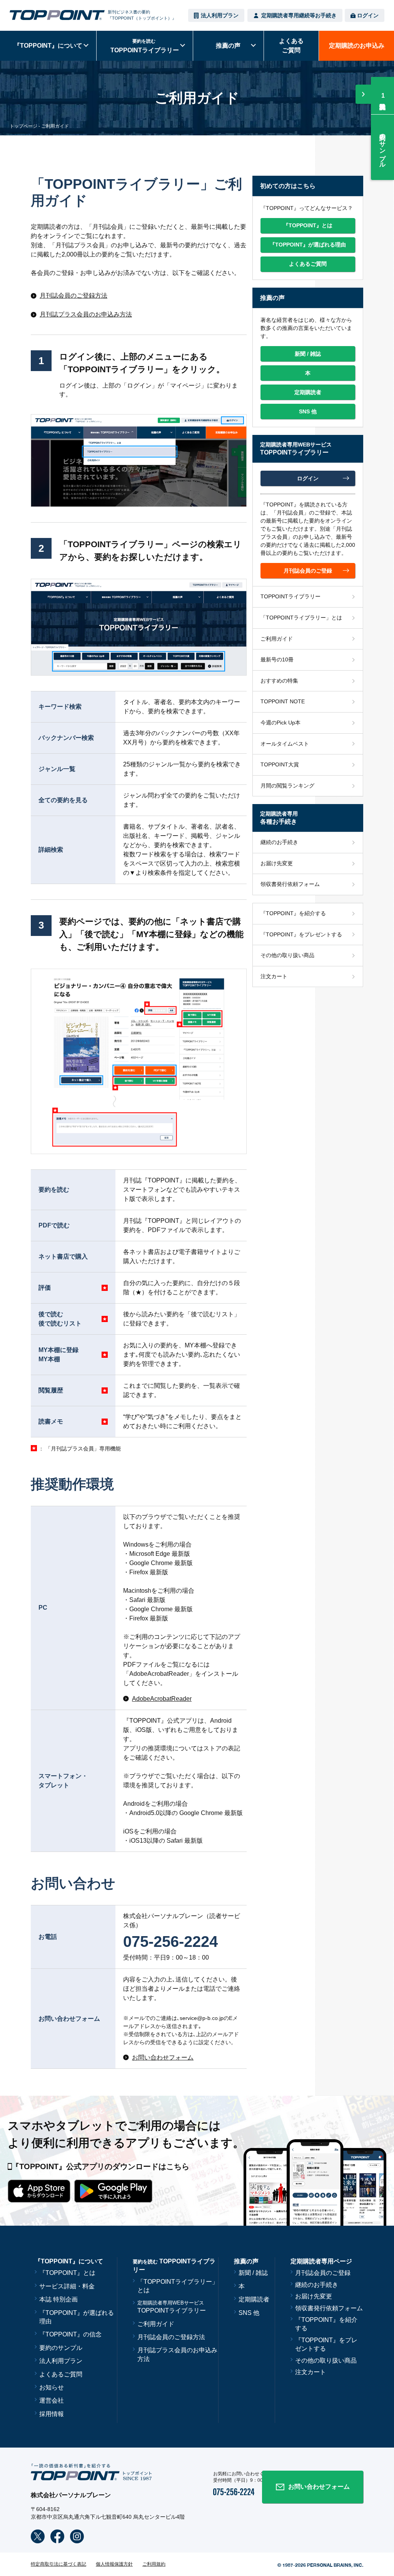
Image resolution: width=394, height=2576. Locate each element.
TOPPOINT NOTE (283, 701)
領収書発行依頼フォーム (290, 884)
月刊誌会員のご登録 (323, 2273)
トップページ (23, 126)
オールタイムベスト (285, 744)
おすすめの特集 (279, 681)
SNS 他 (249, 2313)
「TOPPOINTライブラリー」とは (301, 618)
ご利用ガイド (277, 639)
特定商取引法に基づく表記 (58, 2564)
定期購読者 (254, 2299)
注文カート (274, 976)
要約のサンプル (383, 147)
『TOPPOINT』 (48, 46)
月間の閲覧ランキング (287, 786)
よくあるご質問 (61, 2374)
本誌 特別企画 (58, 2299)
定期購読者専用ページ (321, 2261)
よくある (291, 46)
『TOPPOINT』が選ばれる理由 (77, 2317)
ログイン (368, 15)
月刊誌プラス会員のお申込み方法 (177, 2354)
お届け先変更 (277, 863)
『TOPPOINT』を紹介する (293, 913)
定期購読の (357, 46)
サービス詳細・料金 (67, 2286)
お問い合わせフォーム (319, 2487)
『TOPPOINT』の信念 (70, 2334)
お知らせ (52, 2387)
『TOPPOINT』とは (67, 2273)
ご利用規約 (154, 2564)
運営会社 (52, 2400)
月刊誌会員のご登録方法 (171, 2337)
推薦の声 (228, 46)
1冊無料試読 (383, 96)
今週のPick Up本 (280, 723)
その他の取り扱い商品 (287, 955)
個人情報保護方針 (114, 2564)
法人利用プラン (220, 15)
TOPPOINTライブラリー (290, 596)
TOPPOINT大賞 (280, 764)
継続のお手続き (279, 842)
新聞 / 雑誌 (253, 2273)
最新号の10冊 (277, 659)
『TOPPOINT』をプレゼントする (301, 934)
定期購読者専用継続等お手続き (299, 15)
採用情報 (52, 2414)
